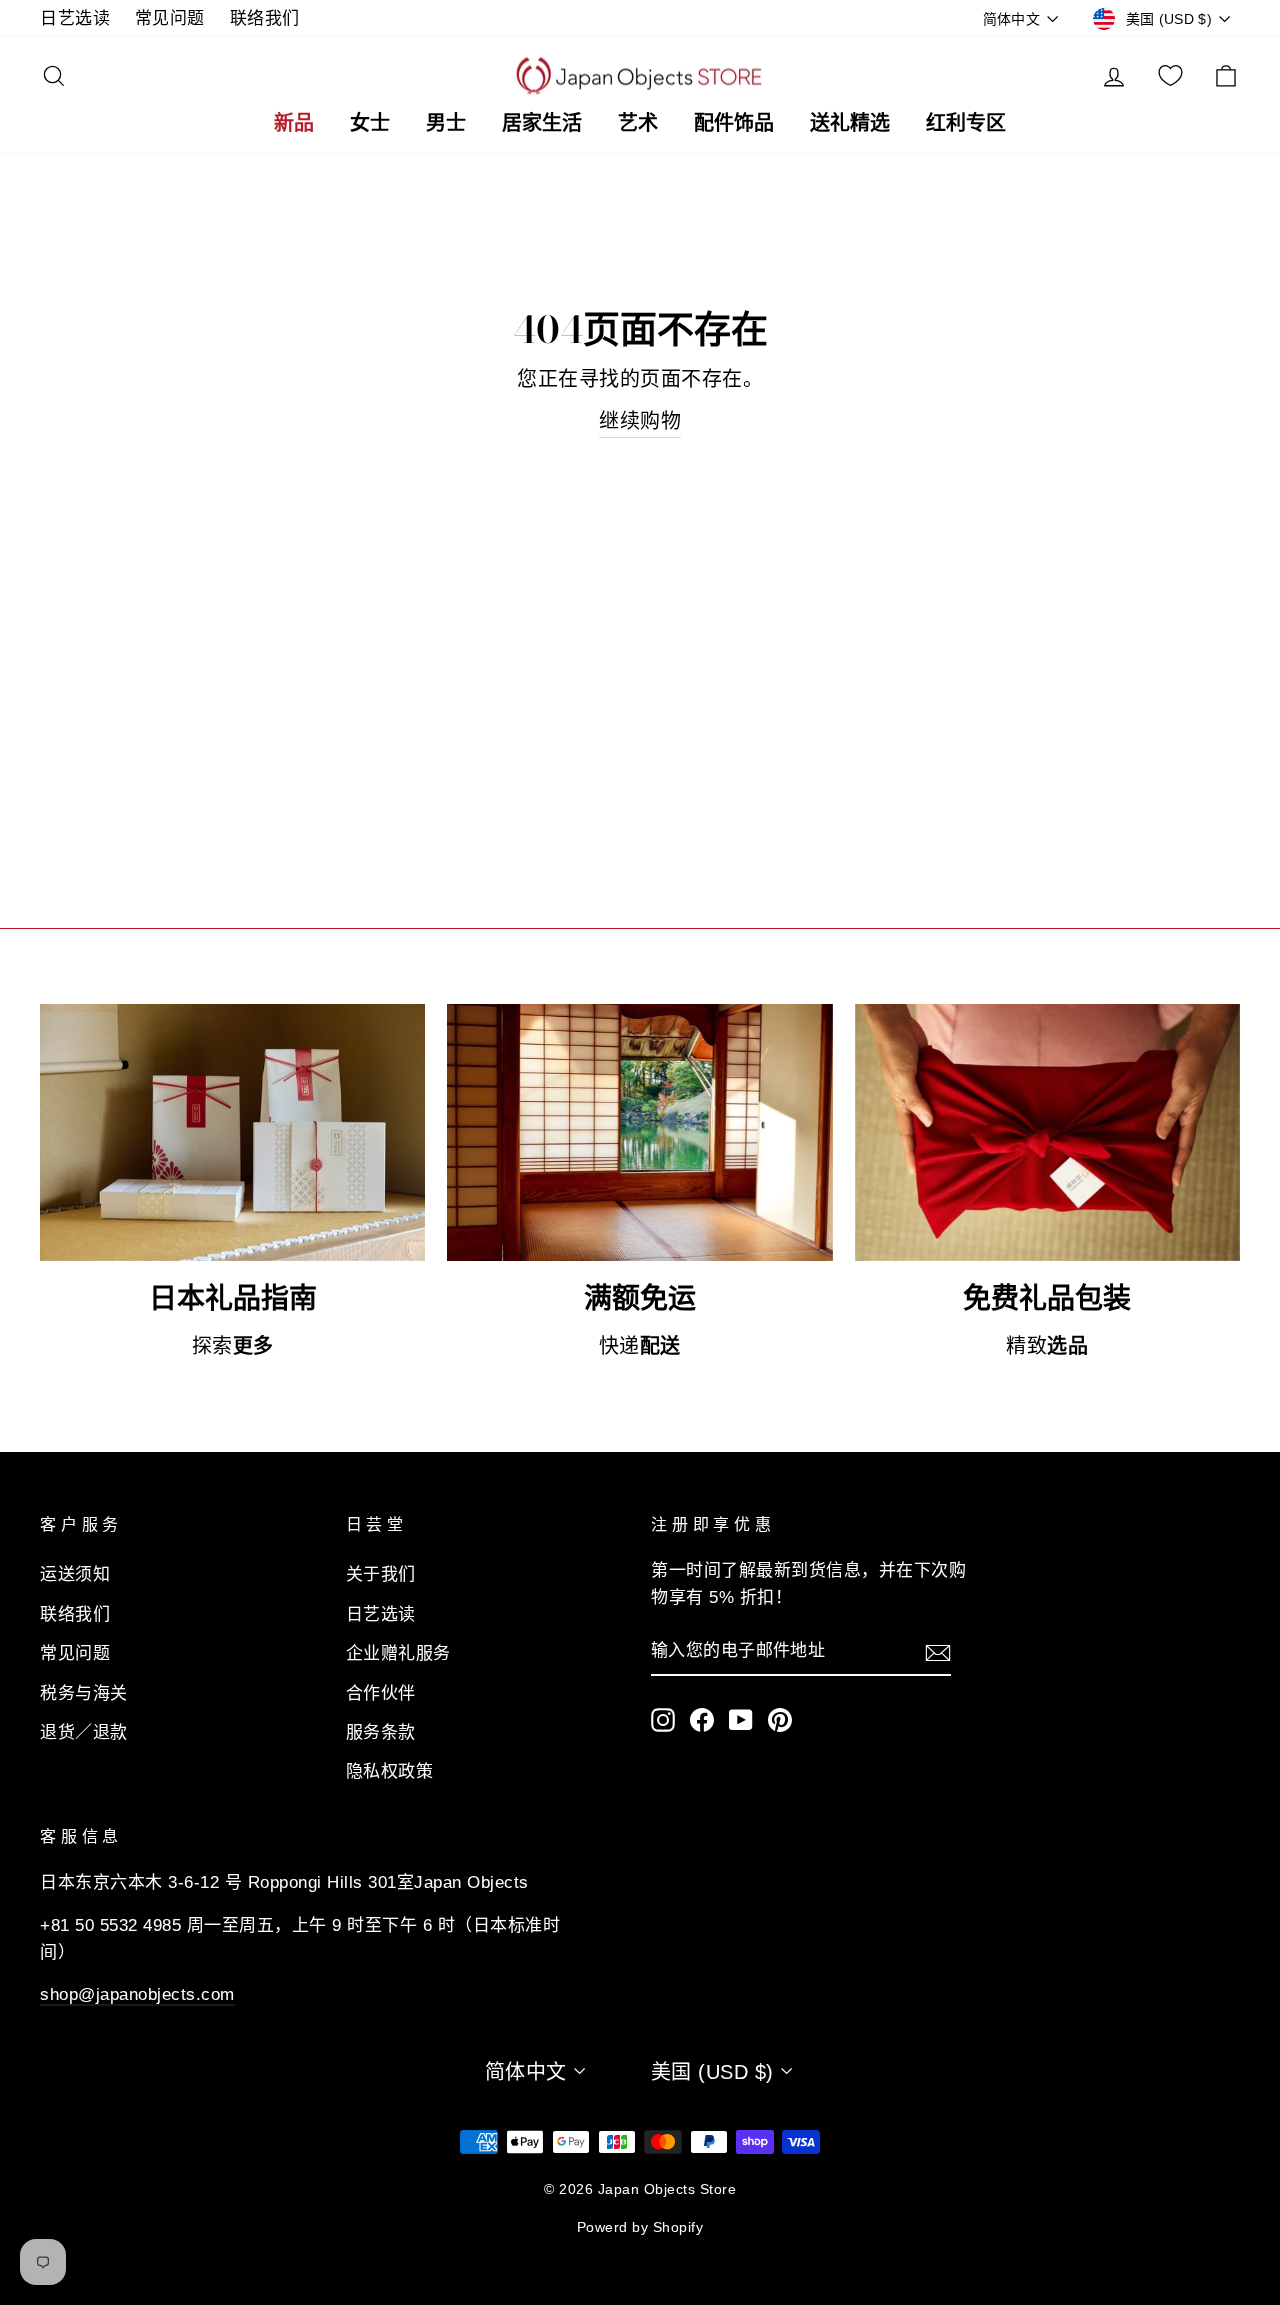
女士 (370, 122)
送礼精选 (850, 122)
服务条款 (381, 1732)
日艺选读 (75, 18)
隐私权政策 (390, 1771)
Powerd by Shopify (640, 2227)
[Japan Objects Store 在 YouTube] (741, 1719)
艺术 (638, 122)
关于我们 (381, 1574)
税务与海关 (84, 1693)
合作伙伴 (381, 1693)
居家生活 (542, 122)
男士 (446, 122)
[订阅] (938, 1651)
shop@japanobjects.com (137, 1994)
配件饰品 (734, 122)
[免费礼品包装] (1047, 1132)
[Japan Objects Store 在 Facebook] (702, 1719)
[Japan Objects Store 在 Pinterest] (780, 1719)
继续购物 (640, 421)
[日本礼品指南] (232, 1132)
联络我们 (265, 18)
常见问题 (170, 18)
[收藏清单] (1170, 76)
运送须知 (75, 1574)
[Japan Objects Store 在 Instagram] (663, 1719)
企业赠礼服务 (398, 1653)
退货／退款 (84, 1732)
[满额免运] (639, 1132)
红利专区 (966, 122)
